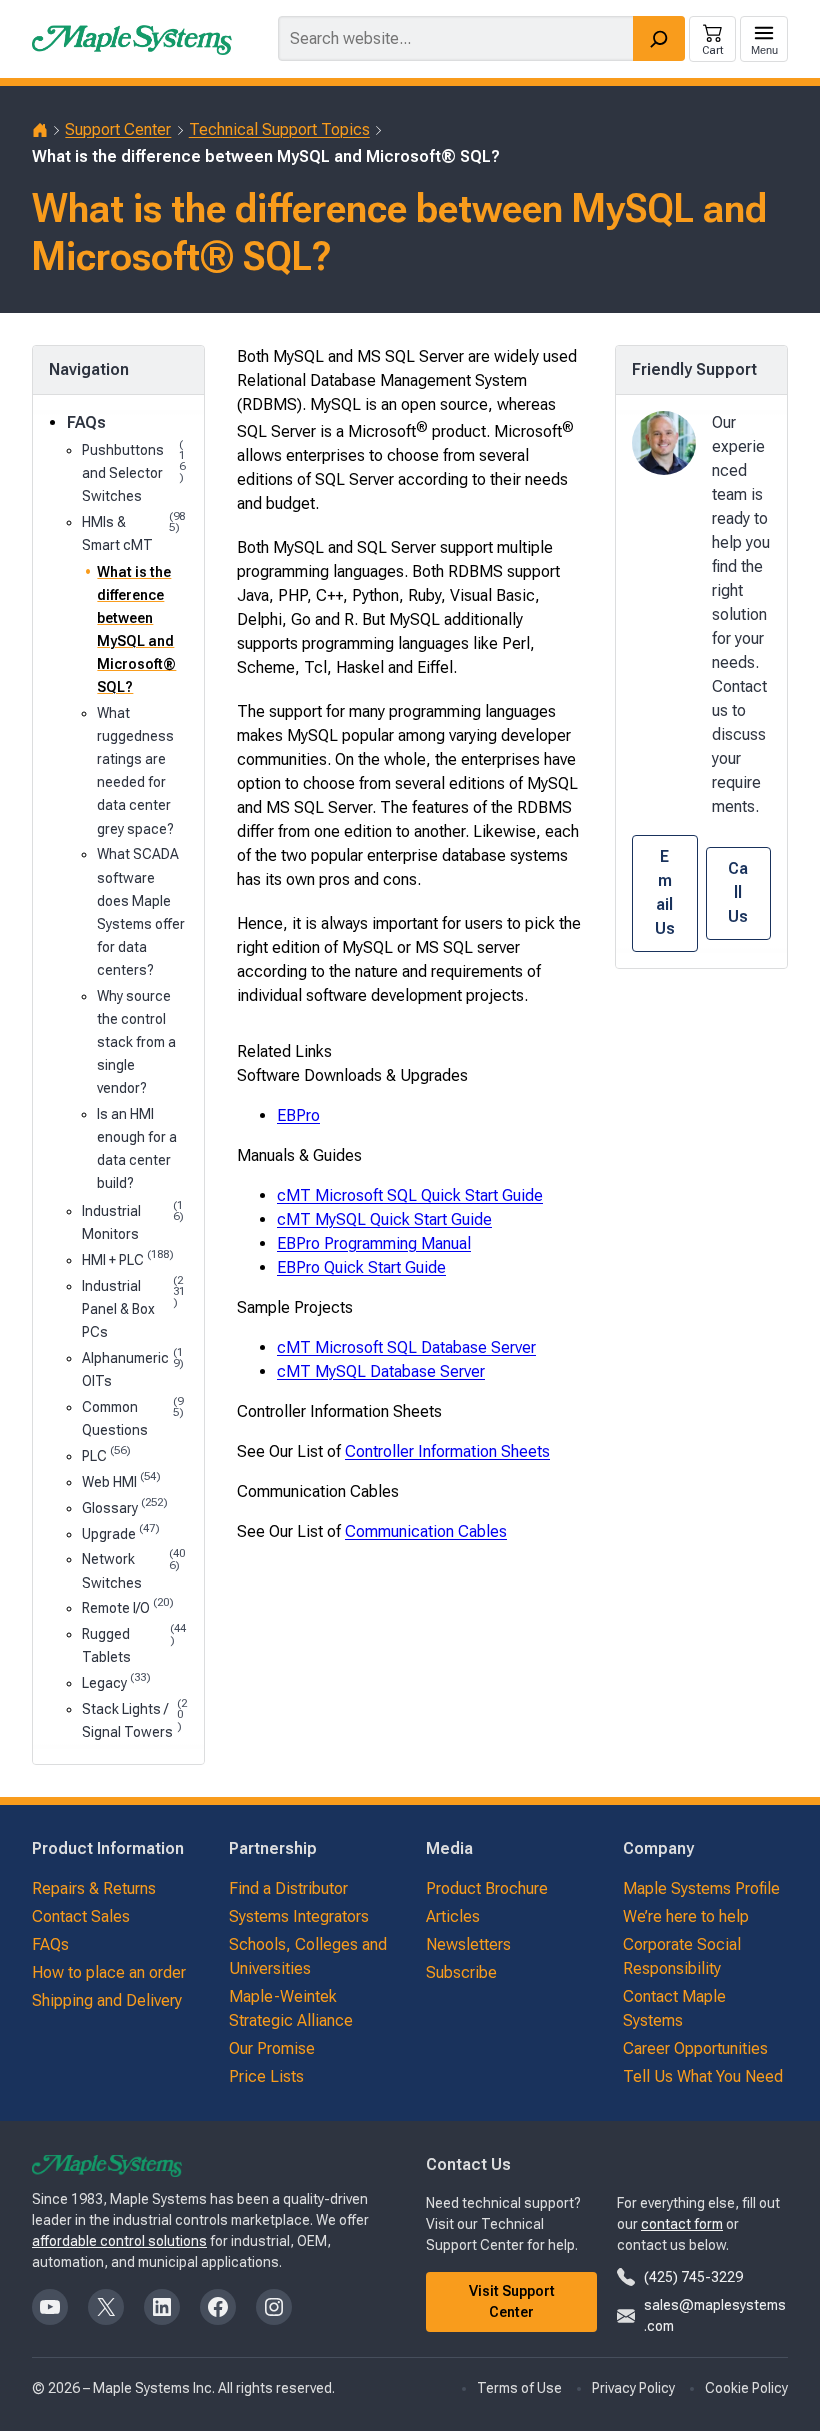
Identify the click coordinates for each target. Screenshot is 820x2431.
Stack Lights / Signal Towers (134, 1719)
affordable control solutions (119, 2241)
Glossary (125, 1506)
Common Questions (133, 1417)
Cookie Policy (746, 2388)
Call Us (738, 892)
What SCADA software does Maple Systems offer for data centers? (141, 911)
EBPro (298, 1115)
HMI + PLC (128, 1258)
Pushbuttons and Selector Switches (133, 471)
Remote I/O (128, 1606)
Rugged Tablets (134, 1644)
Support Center (118, 129)
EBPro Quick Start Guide (361, 1267)
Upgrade (121, 1532)
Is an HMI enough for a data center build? (137, 1148)
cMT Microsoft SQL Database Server (406, 1347)
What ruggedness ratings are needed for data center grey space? (135, 770)
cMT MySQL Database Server (381, 1371)
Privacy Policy (633, 2388)
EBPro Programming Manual (374, 1243)
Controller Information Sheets (447, 1451)
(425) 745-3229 (693, 2277)
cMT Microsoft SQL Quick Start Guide (410, 1195)
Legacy (116, 1681)
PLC (106, 1454)
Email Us (665, 892)
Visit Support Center (512, 2301)
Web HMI (121, 1480)
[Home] (40, 130)
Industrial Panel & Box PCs (134, 1307)
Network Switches (133, 1569)
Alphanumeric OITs (133, 1368)
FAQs (86, 422)
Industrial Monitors (133, 1221)
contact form (682, 2224)
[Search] (659, 38)
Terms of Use (519, 2388)
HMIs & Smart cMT (133, 532)
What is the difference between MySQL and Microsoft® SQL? (136, 629)
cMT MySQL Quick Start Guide (384, 1219)
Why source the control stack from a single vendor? (136, 1042)
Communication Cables (426, 1531)
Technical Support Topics (279, 129)
